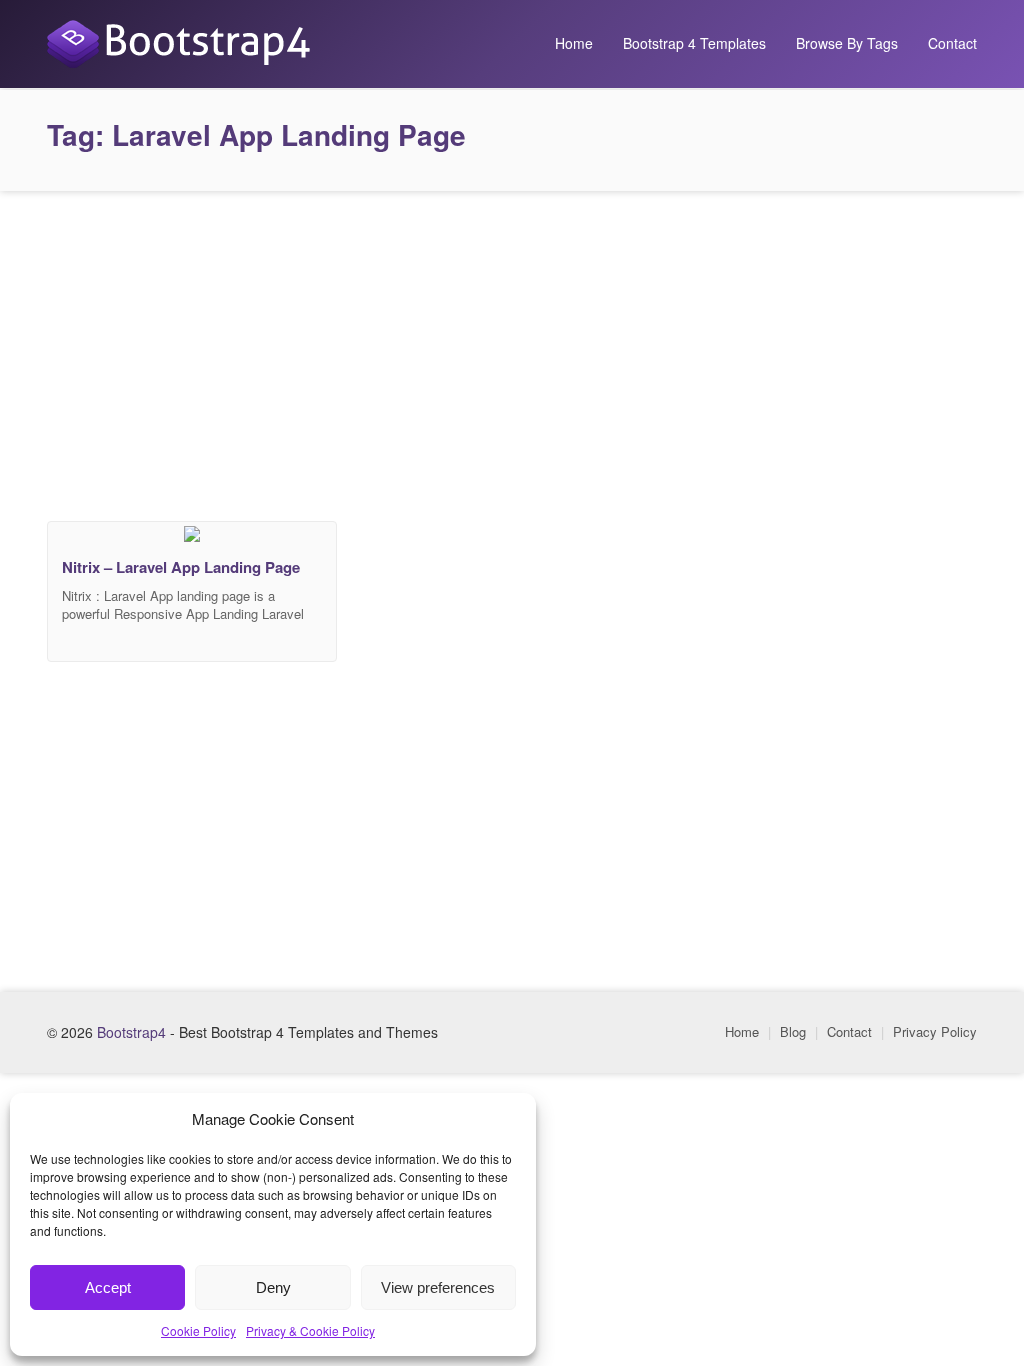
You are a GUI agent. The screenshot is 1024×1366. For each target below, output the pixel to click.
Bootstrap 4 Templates (694, 43)
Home (574, 43)
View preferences (438, 1287)
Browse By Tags (847, 43)
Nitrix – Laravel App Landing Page (181, 567)
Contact (952, 43)
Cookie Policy (198, 1330)
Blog (793, 1031)
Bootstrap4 (131, 1032)
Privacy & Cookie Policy (310, 1330)
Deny (273, 1287)
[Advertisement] (512, 351)
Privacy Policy (935, 1031)
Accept (108, 1287)
